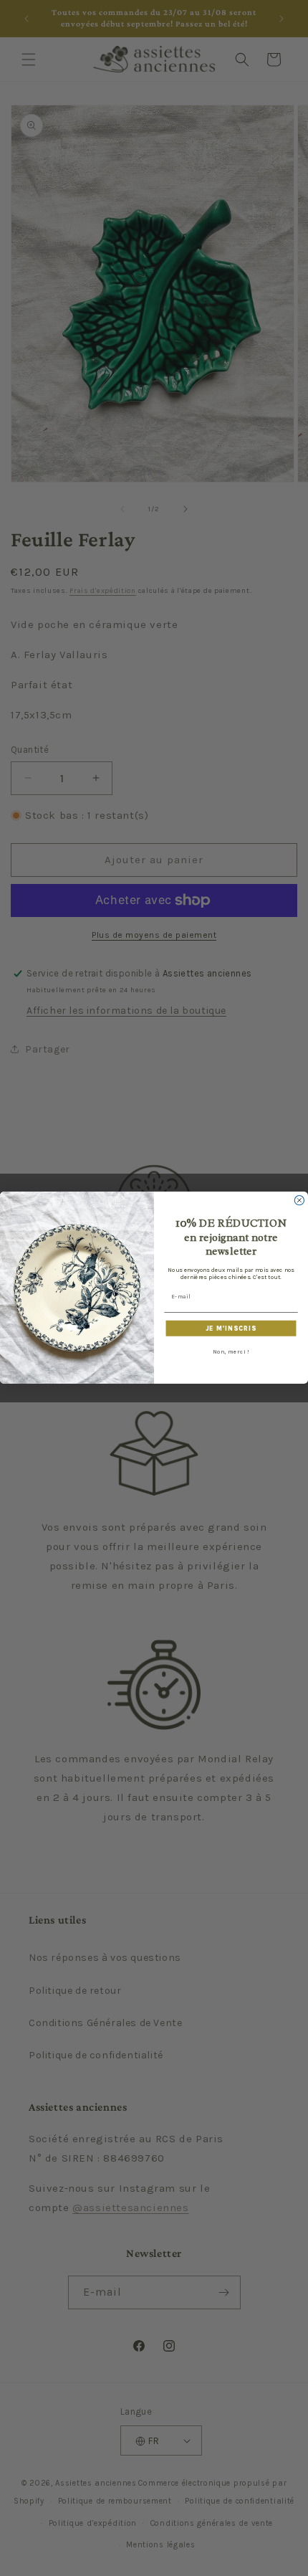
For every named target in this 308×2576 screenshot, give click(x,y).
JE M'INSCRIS (231, 1329)
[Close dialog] (299, 1201)
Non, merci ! (231, 1352)
